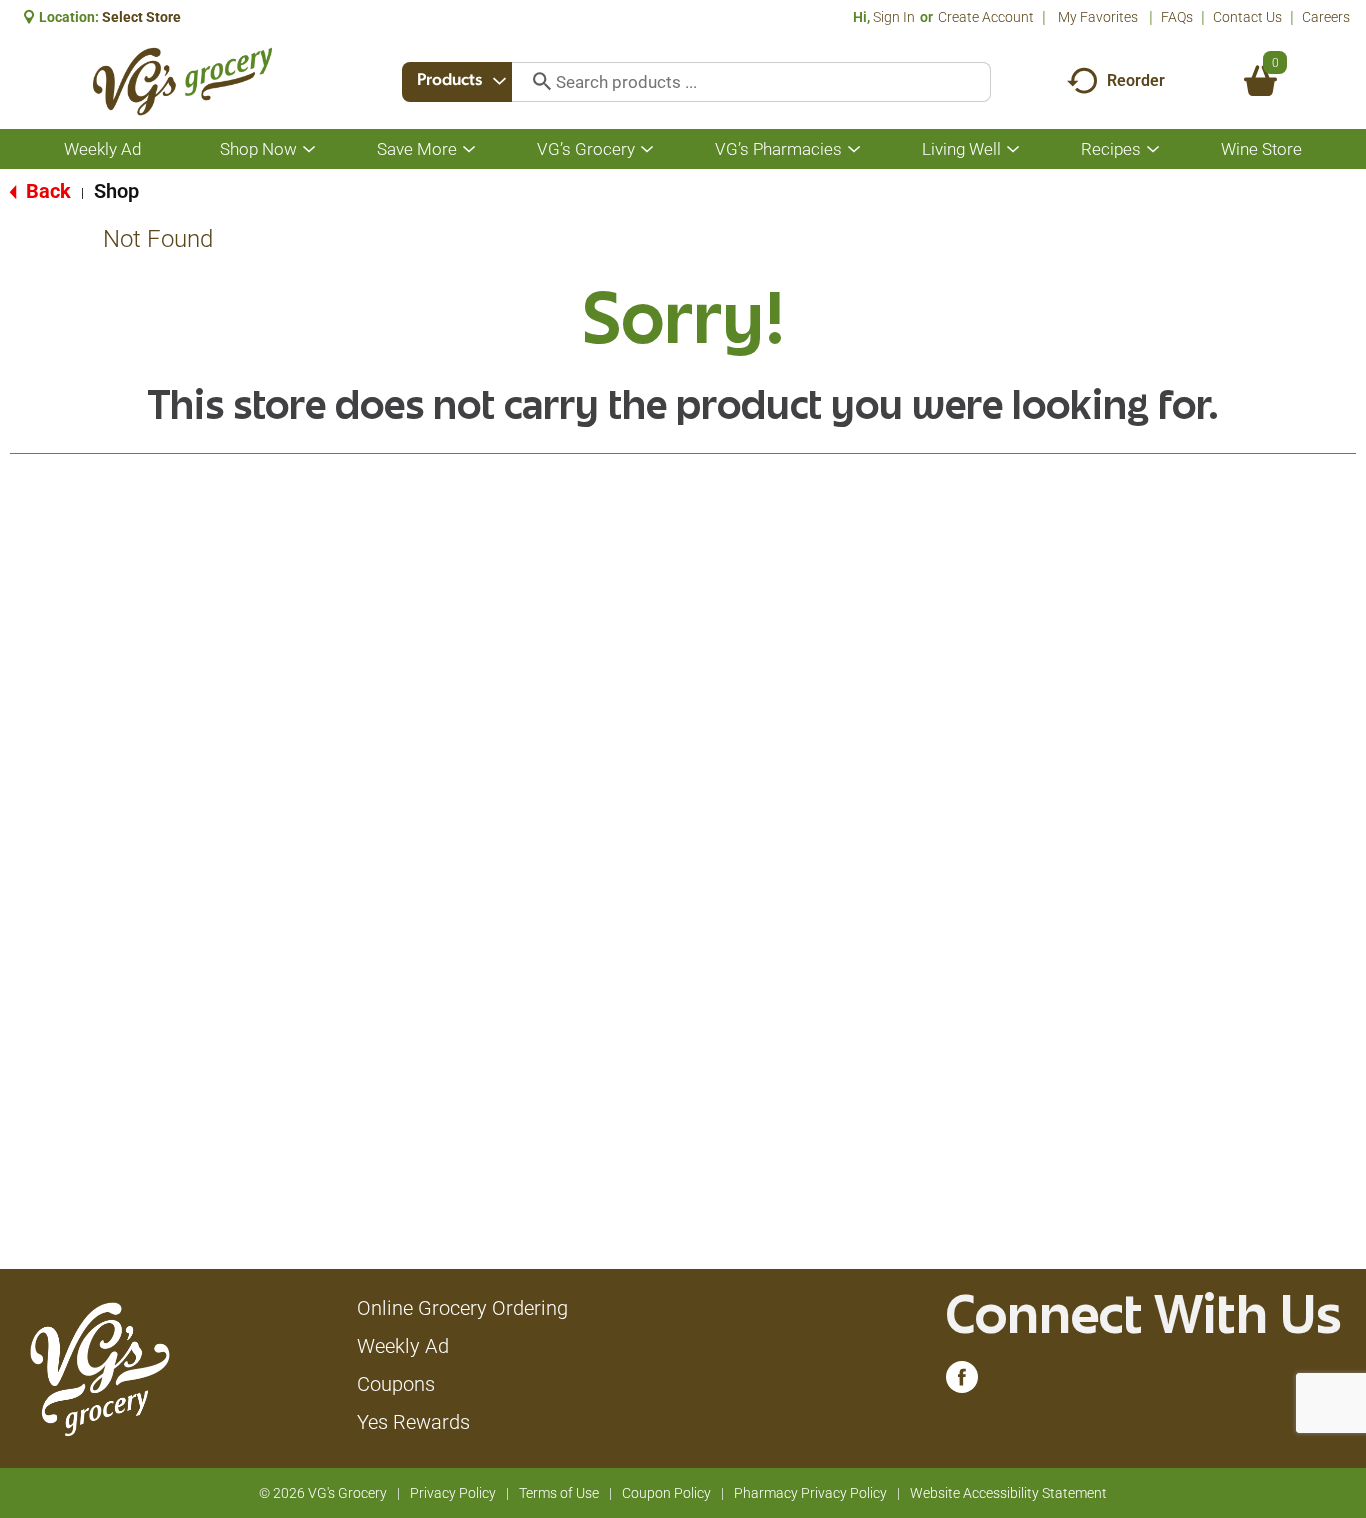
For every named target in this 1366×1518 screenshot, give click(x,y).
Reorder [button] (1136, 80)
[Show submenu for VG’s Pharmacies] (854, 149)
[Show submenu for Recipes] (1153, 149)
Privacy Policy (453, 1493)
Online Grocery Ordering (462, 1308)
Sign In (894, 17)
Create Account (986, 17)
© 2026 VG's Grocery (323, 1493)
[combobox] (457, 82)
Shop (116, 191)
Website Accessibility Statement (1008, 1493)
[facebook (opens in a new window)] (962, 1382)
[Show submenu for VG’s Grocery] (647, 149)
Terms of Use (559, 1493)
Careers (1326, 17)
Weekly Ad (403, 1346)
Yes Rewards (413, 1422)
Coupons (396, 1384)
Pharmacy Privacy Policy (810, 1493)
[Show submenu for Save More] (469, 149)
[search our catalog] (535, 82)
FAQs (1177, 17)
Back (46, 191)
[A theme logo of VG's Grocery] (182, 81)
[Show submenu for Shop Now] (309, 149)
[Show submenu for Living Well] (1013, 149)
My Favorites (1098, 17)
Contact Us (1247, 17)
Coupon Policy (666, 1493)
